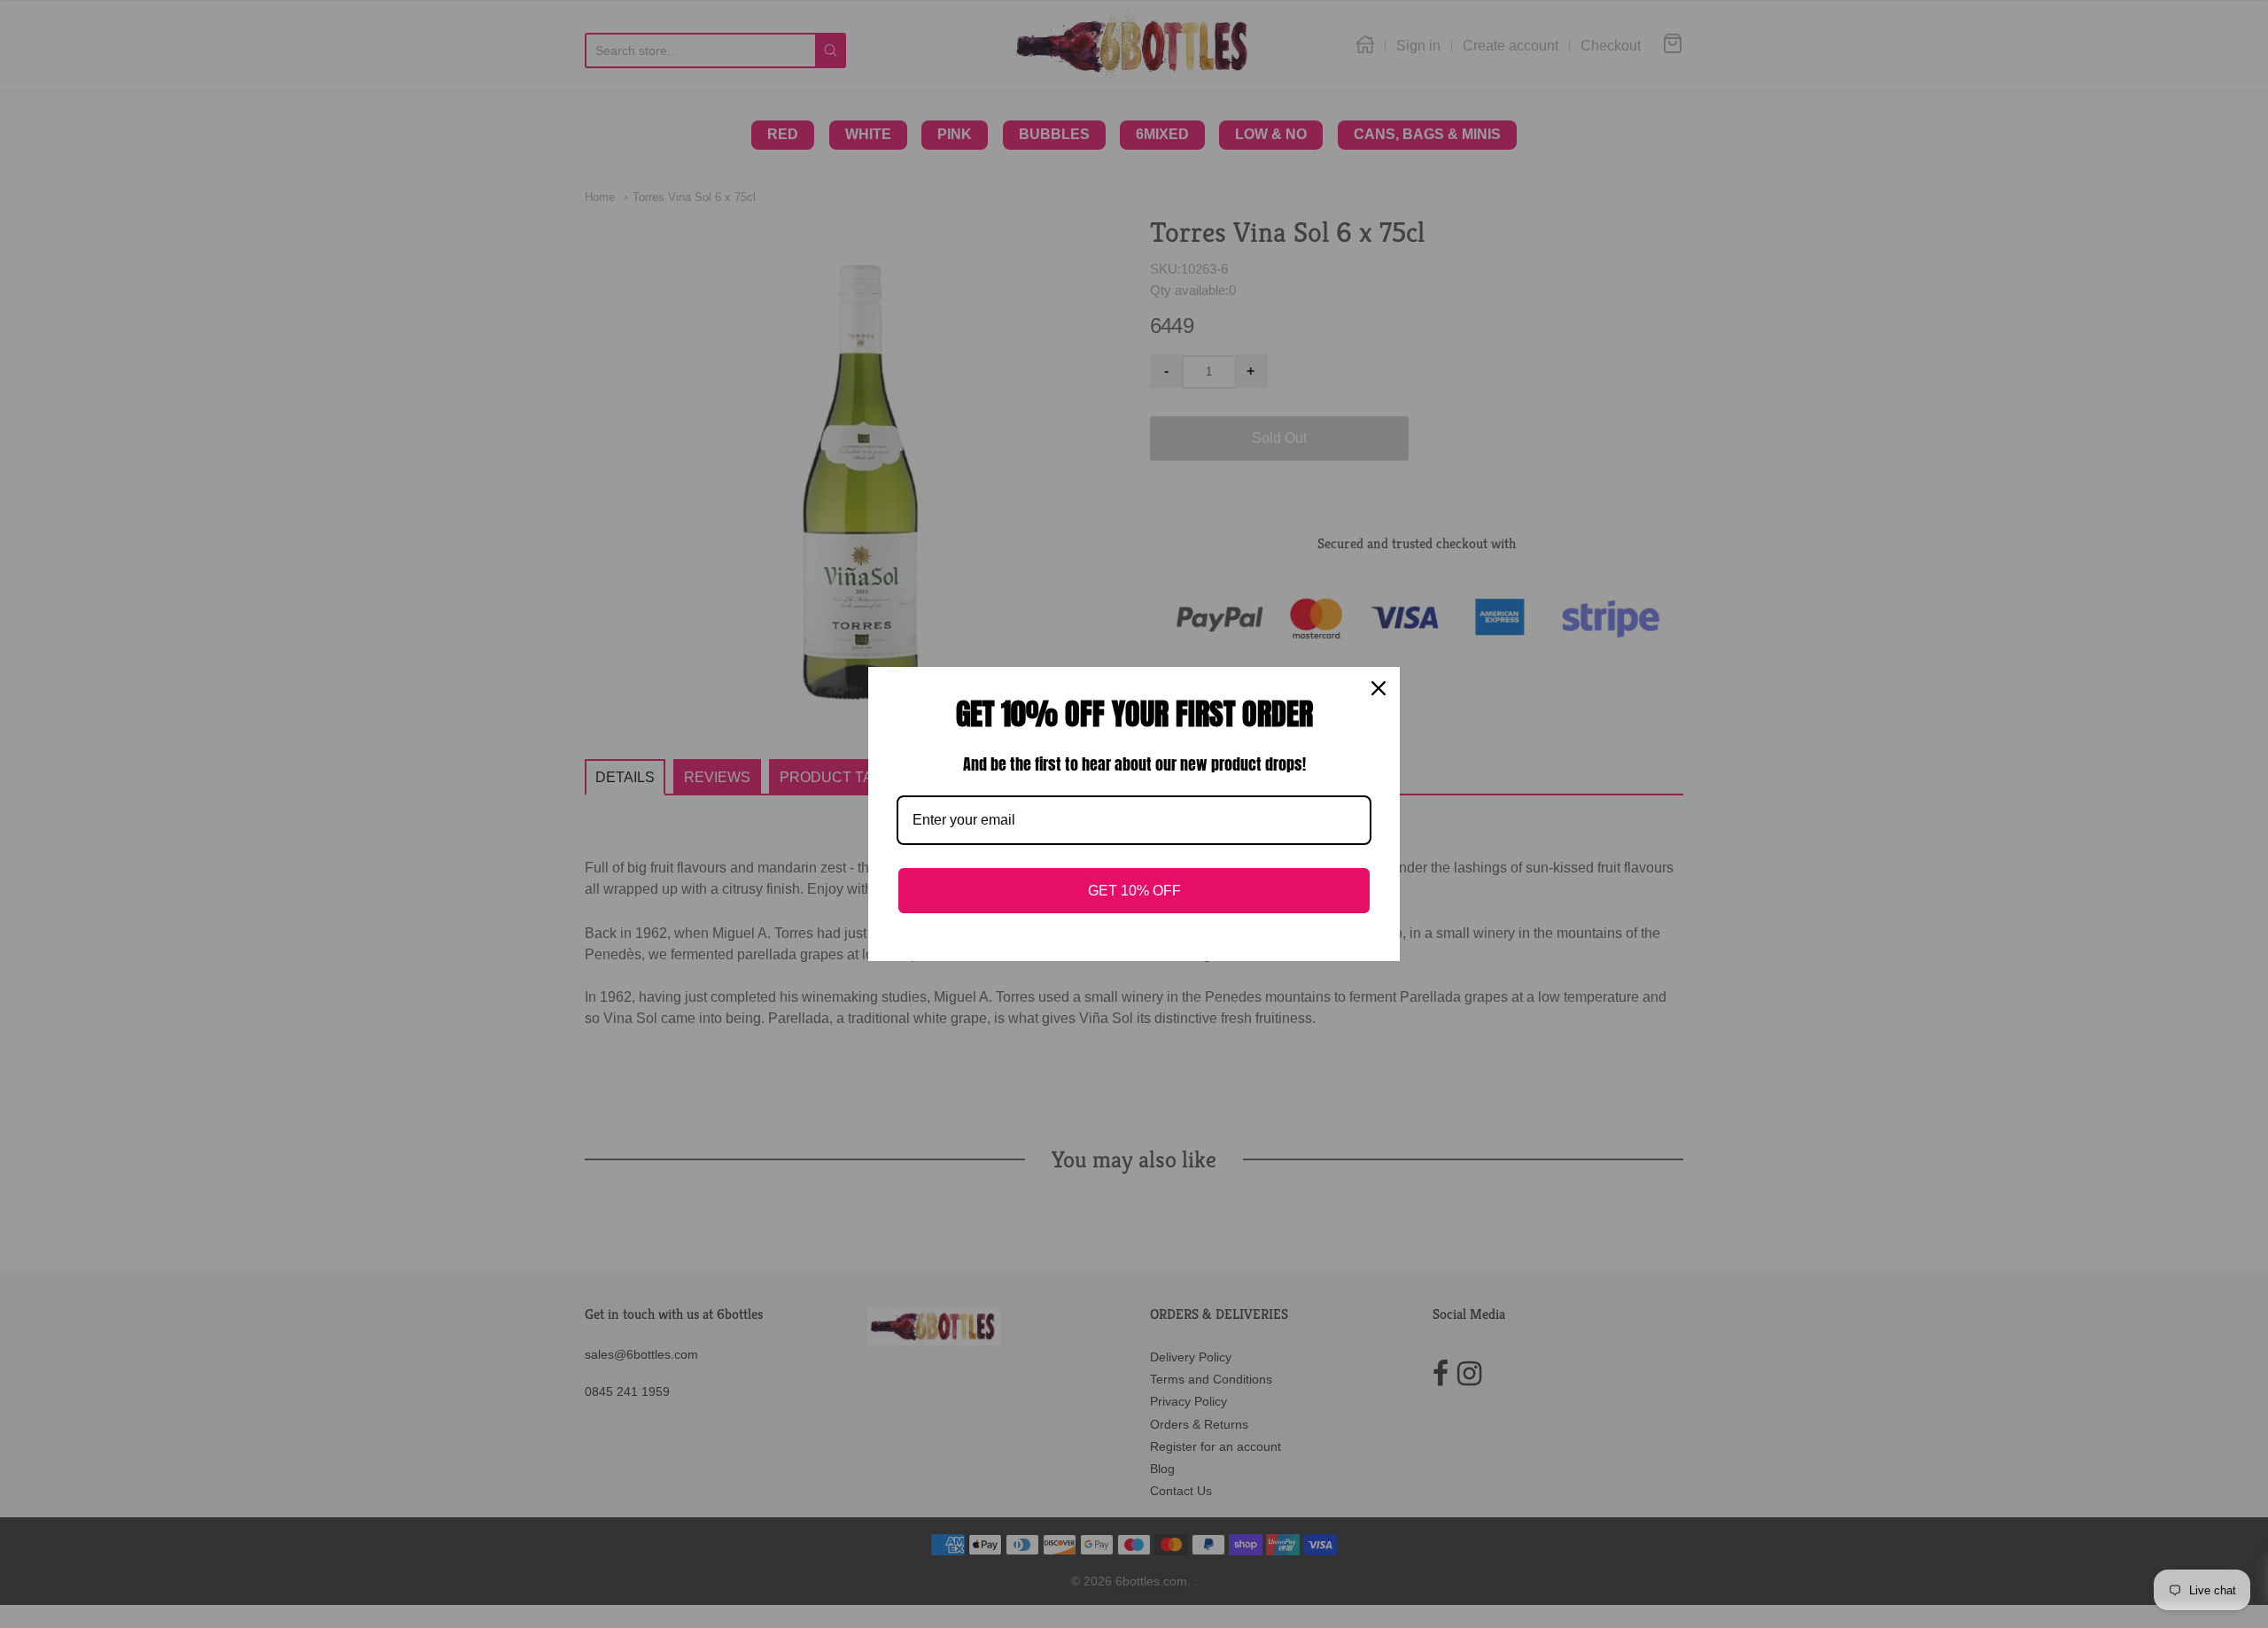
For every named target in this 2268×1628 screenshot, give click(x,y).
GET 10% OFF (1134, 891)
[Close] (1379, 688)
